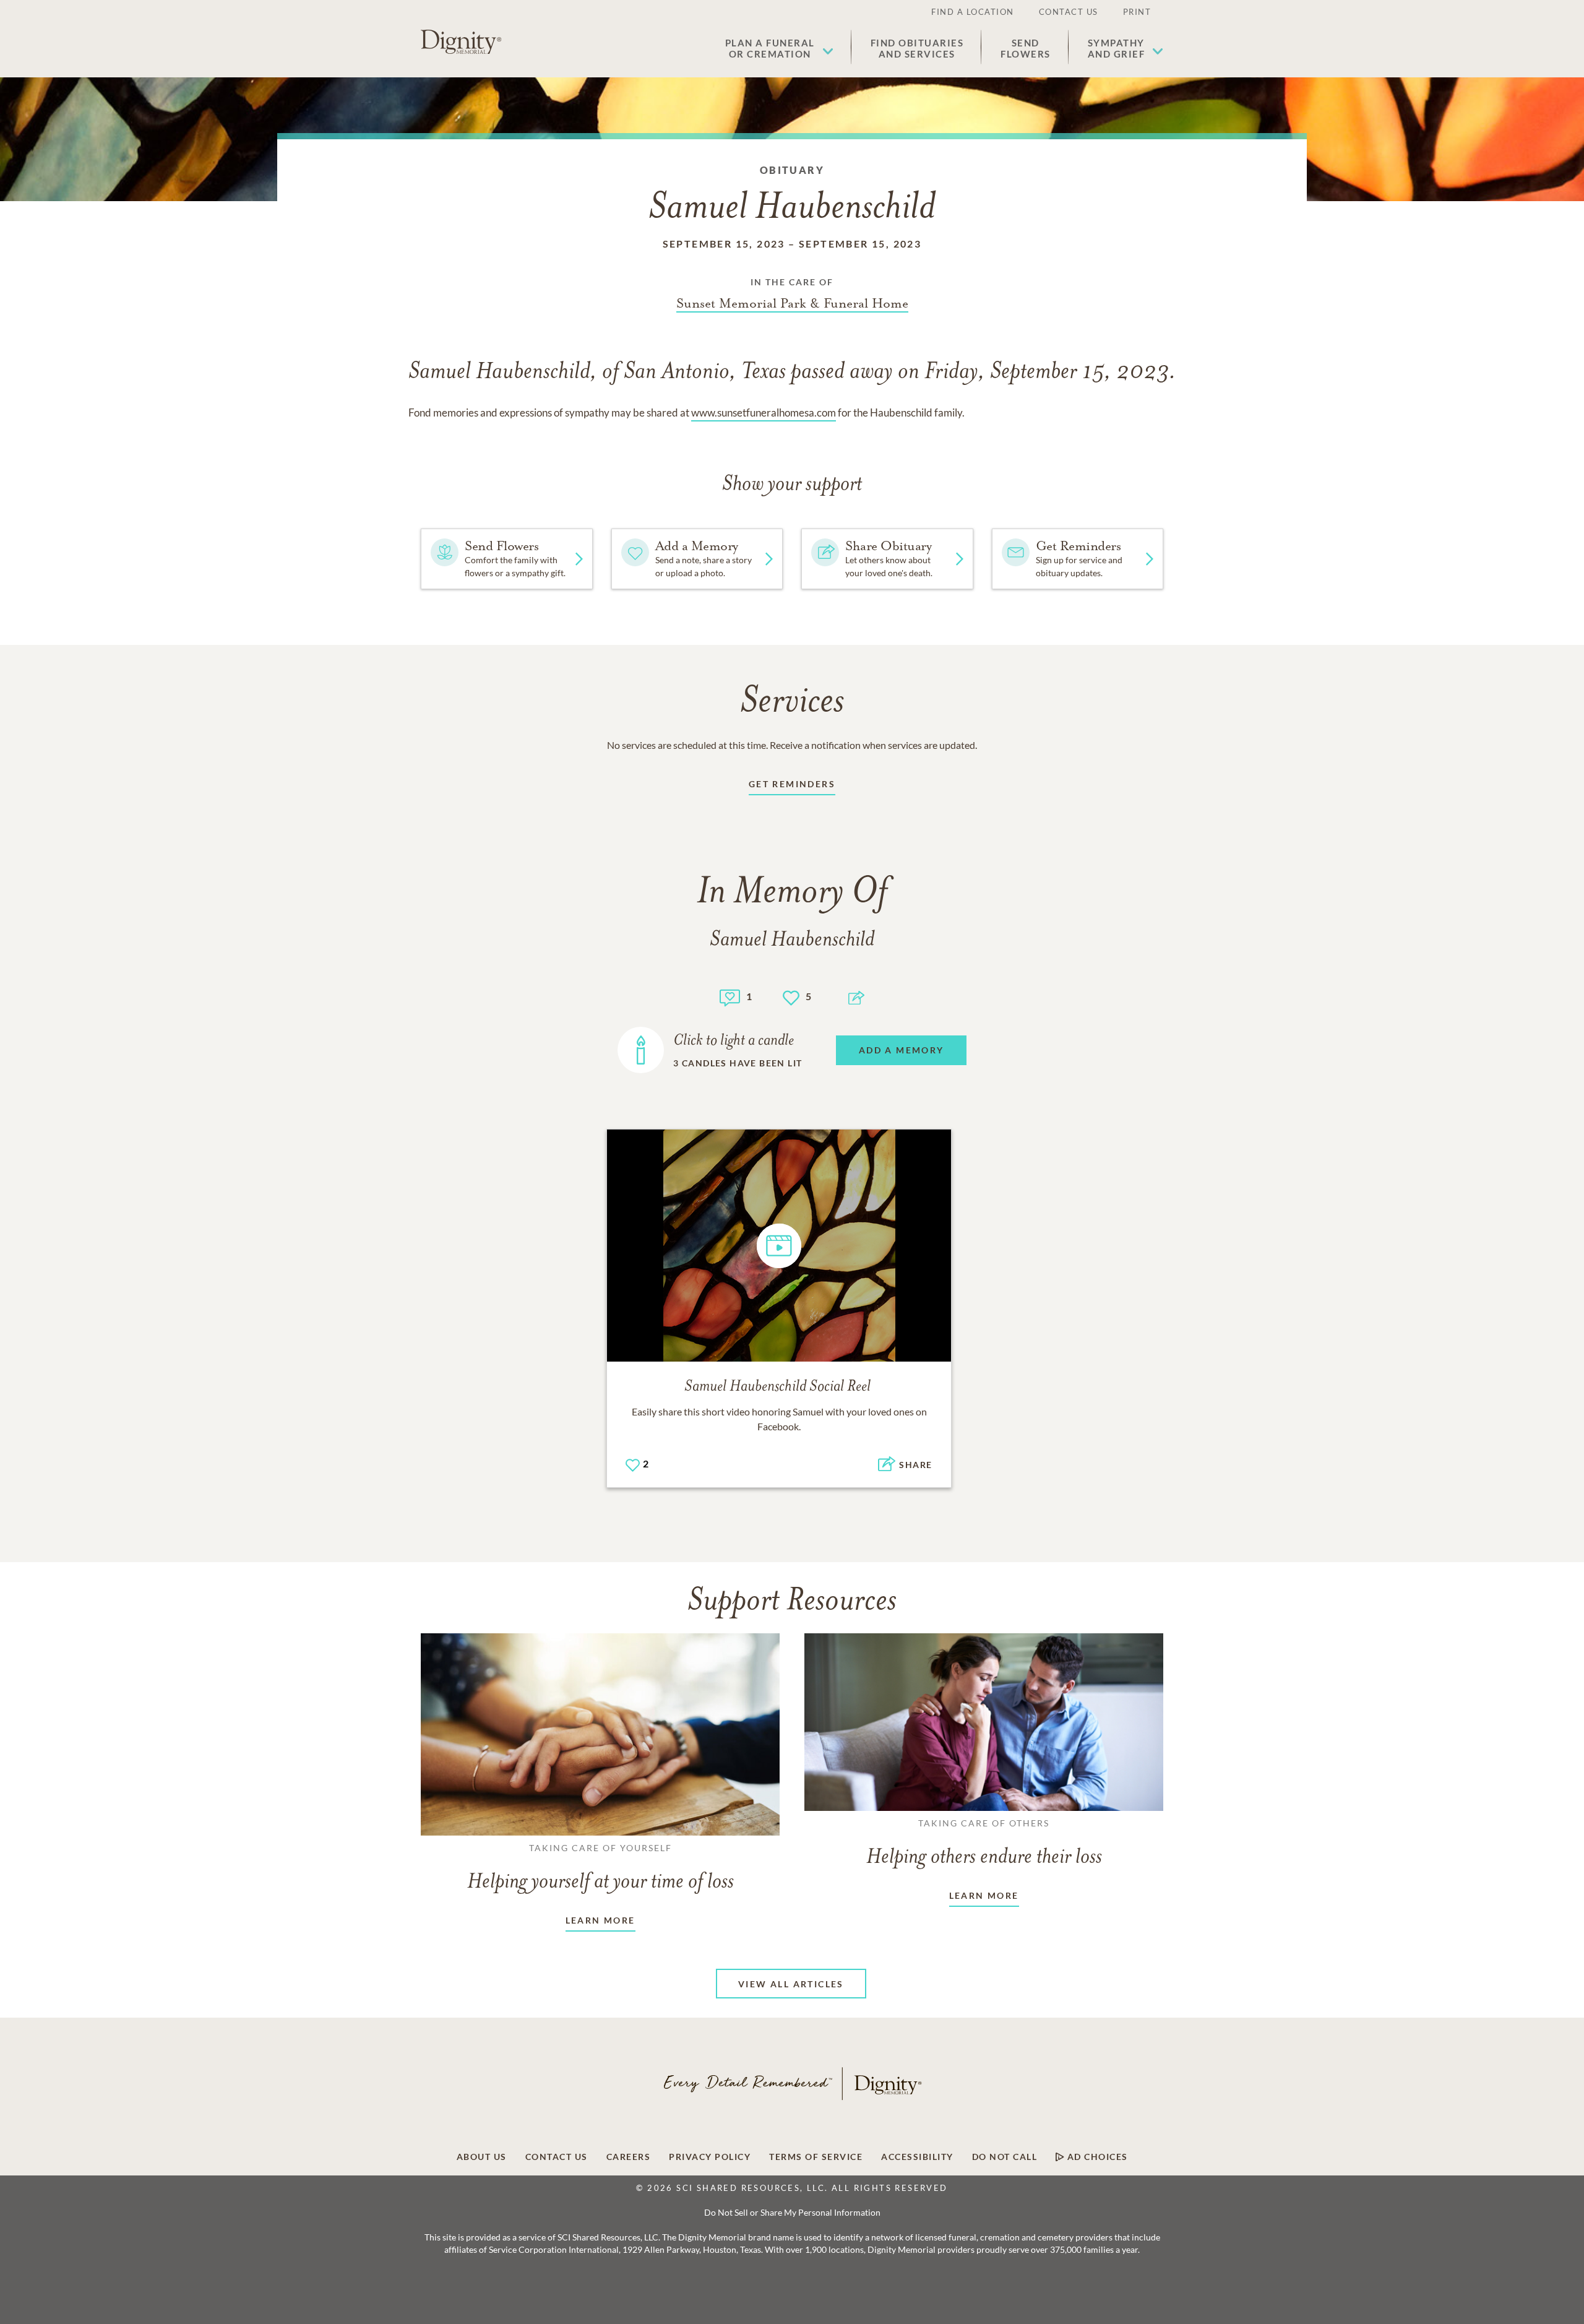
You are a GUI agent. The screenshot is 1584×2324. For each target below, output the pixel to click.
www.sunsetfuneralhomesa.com (764, 413)
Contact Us (1069, 12)
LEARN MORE (600, 1920)
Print (1137, 12)
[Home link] (461, 42)
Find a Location (973, 12)
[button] (779, 48)
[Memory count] (730, 996)
